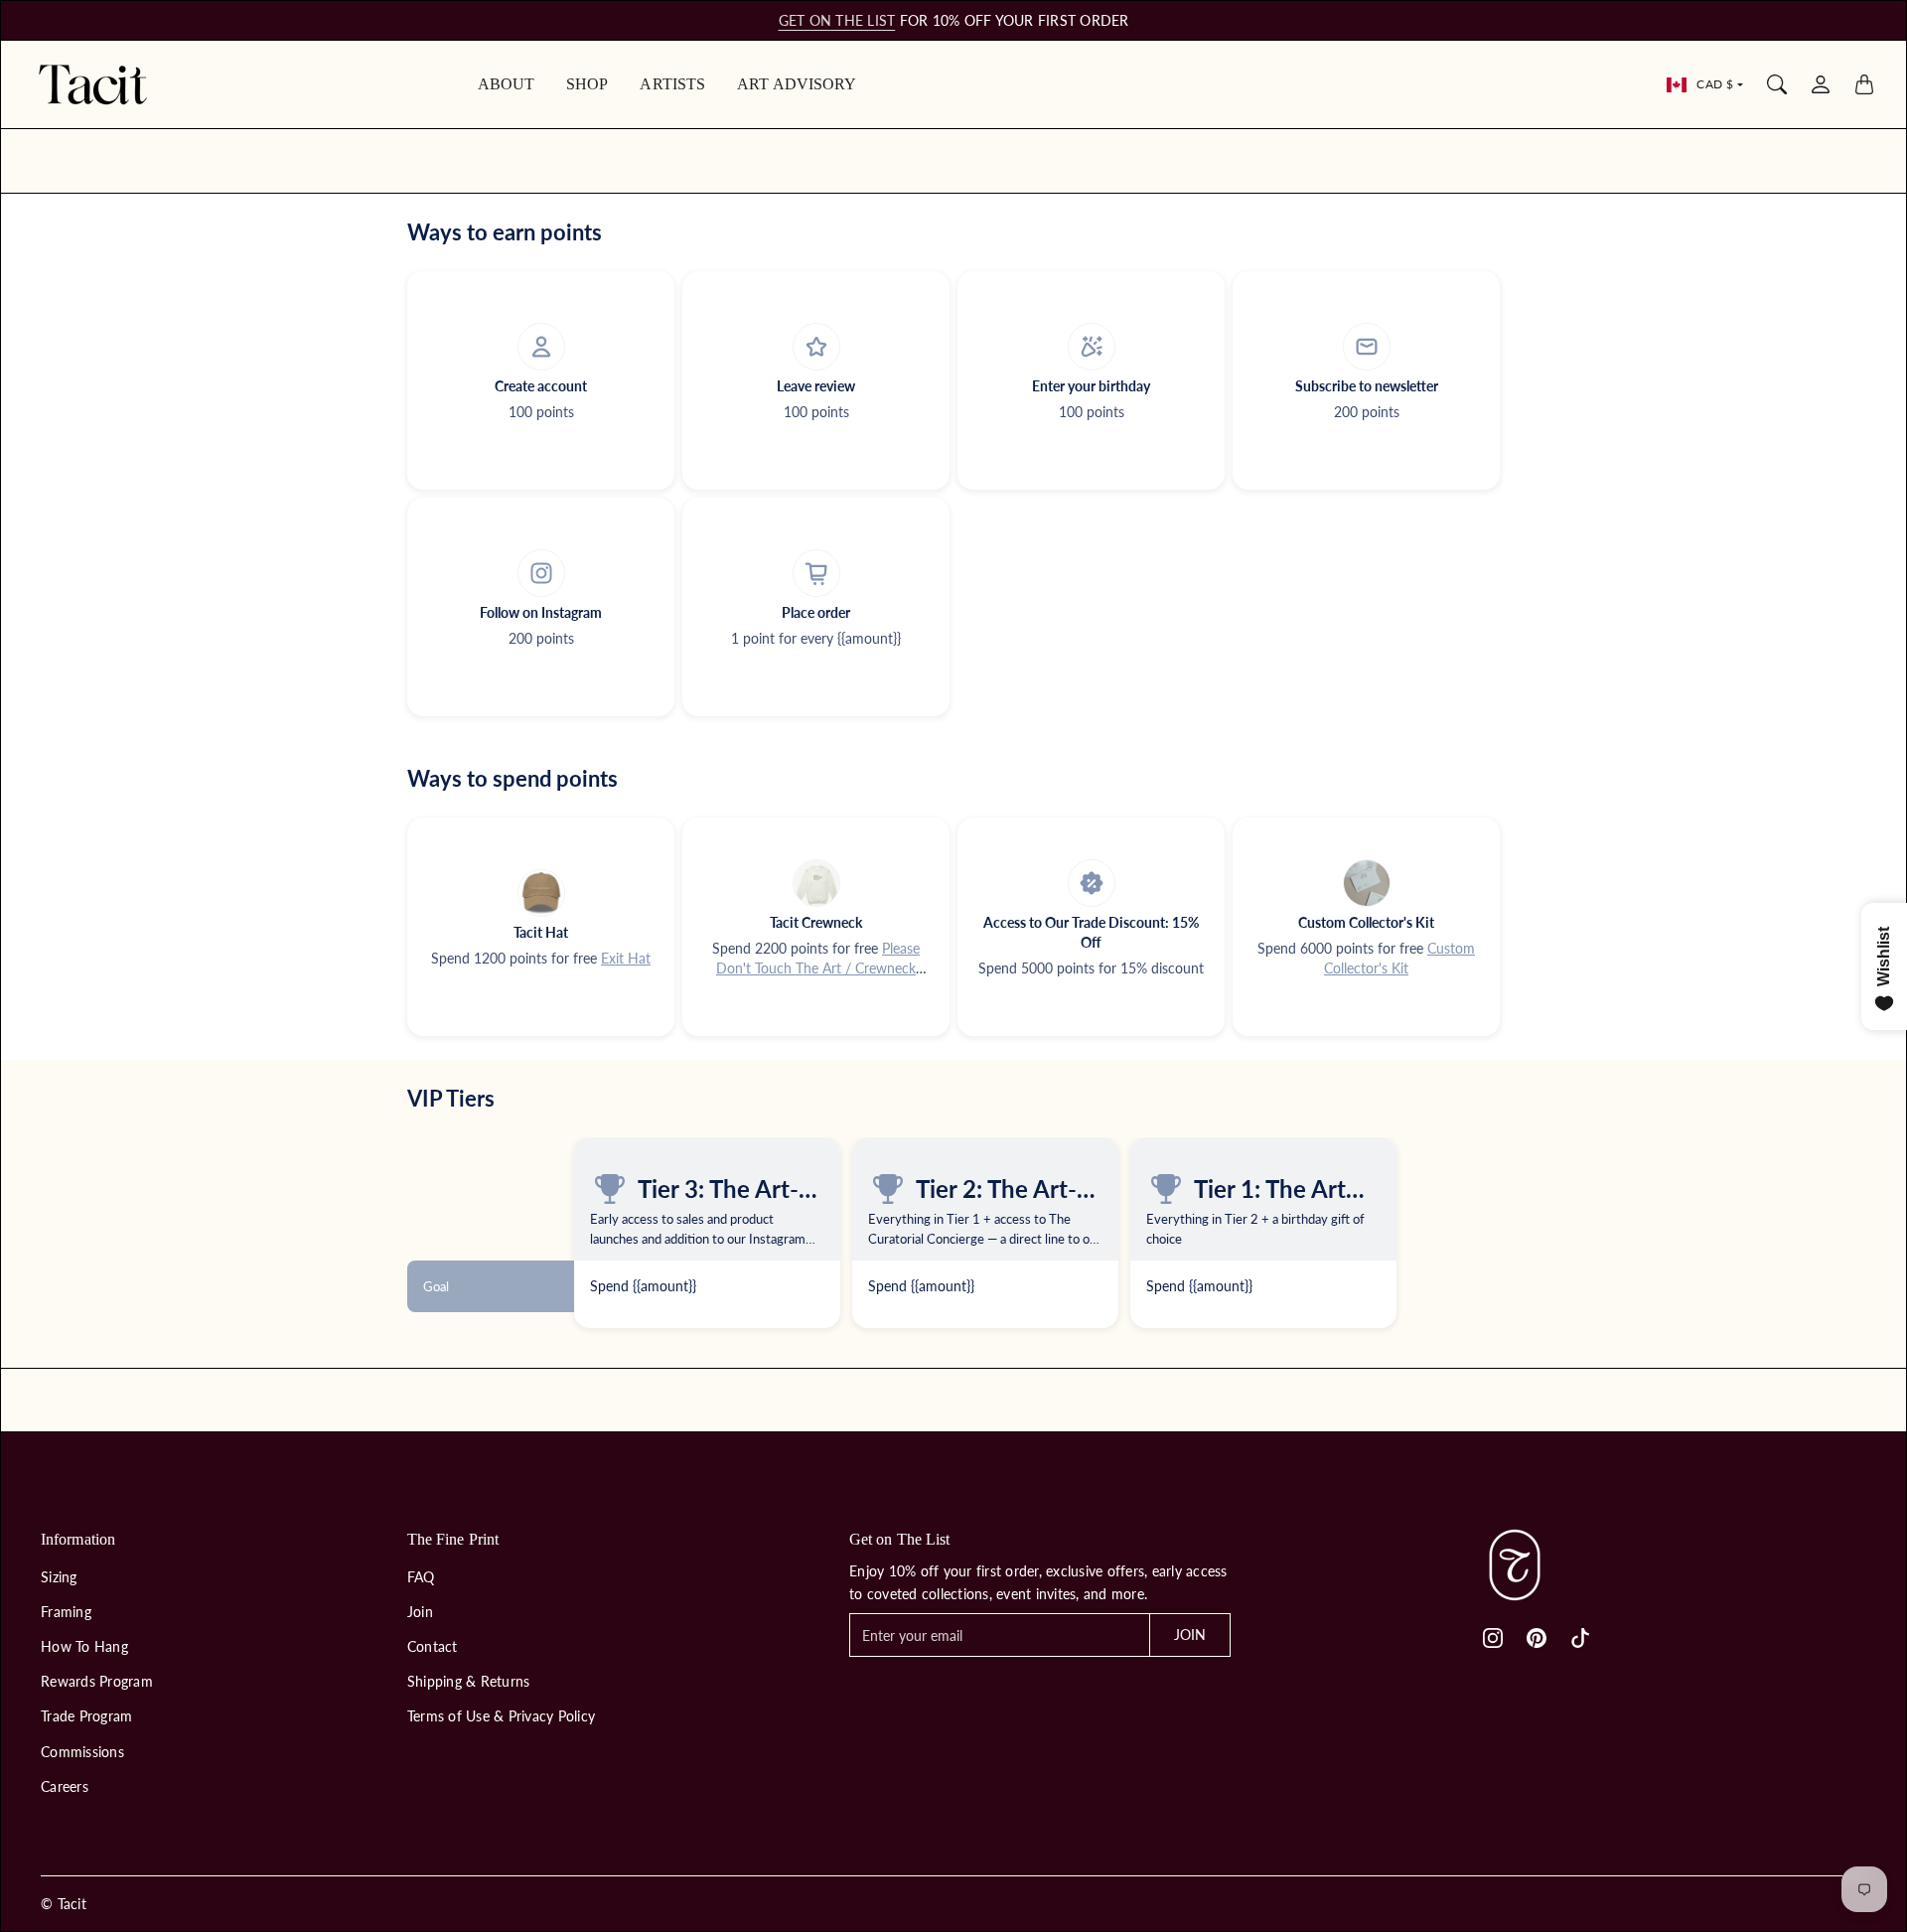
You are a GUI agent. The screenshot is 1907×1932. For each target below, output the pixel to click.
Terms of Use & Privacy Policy (501, 1716)
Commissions (82, 1752)
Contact (433, 1646)
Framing (66, 1612)
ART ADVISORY (797, 84)
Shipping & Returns (469, 1681)
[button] (1493, 1638)
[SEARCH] (1777, 84)
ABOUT (507, 84)
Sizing (59, 1577)
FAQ (421, 1577)
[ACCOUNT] (1821, 84)
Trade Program (86, 1716)
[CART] (1864, 84)
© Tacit (64, 1904)
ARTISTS (672, 84)
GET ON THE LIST (837, 20)
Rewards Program (97, 1681)
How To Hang (84, 1646)
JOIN (1190, 1635)
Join (420, 1612)
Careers (65, 1786)
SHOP (587, 84)
